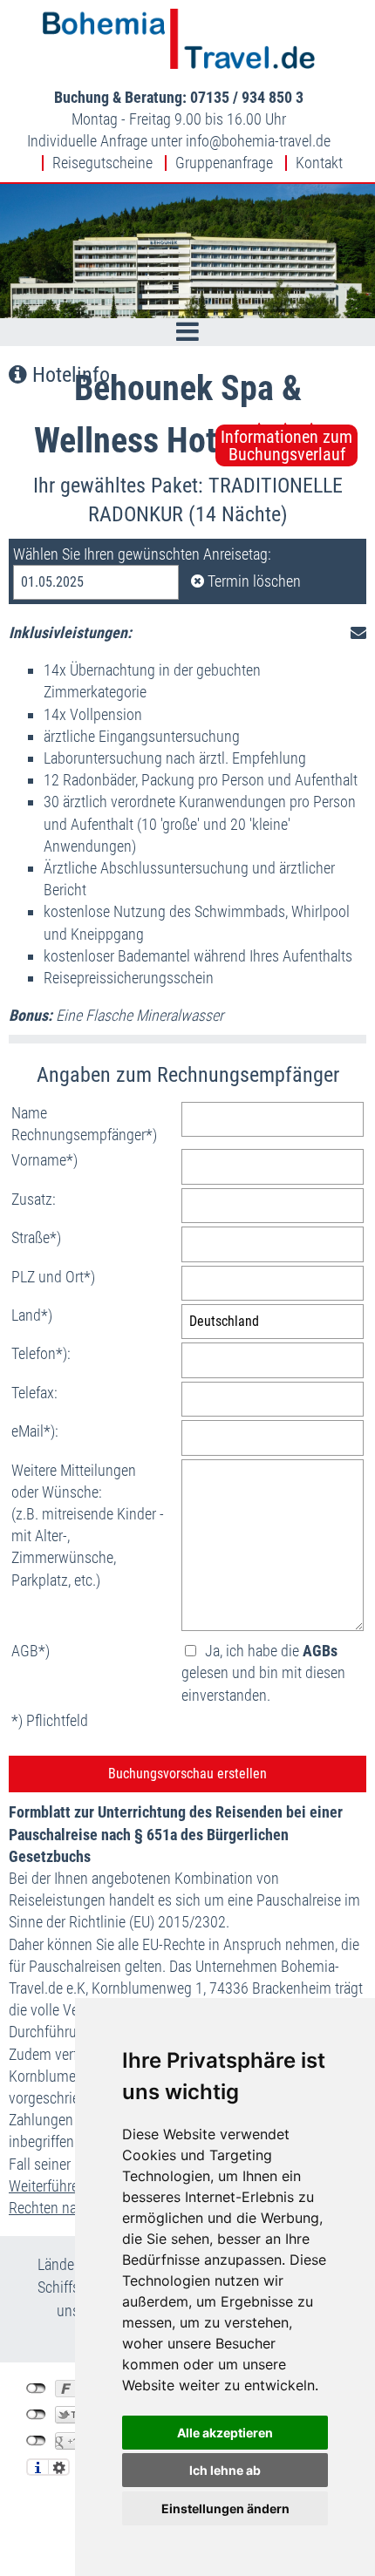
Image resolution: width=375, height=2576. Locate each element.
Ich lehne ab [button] (225, 2470)
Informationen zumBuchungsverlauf (286, 445)
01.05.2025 (52, 582)
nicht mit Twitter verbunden (36, 2415)
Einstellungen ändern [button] (225, 2508)
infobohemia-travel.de (258, 141)
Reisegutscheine (102, 163)
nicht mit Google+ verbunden (36, 2441)
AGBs (320, 1651)
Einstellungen (59, 2467)
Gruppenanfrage (224, 163)
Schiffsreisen (77, 2287)
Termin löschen (252, 581)
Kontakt (319, 163)
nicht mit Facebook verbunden (36, 2389)
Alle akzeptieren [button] (225, 2433)
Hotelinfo (68, 375)
